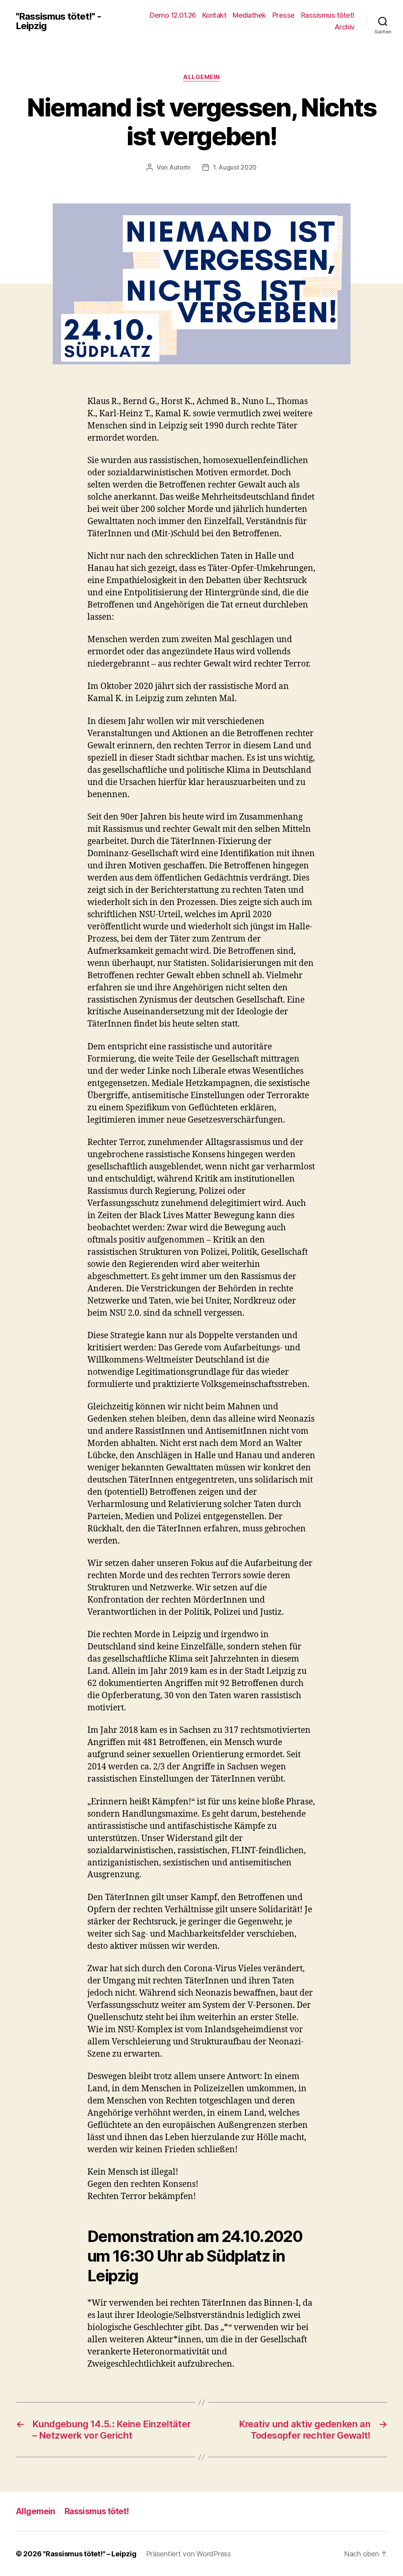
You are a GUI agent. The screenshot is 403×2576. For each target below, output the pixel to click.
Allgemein (201, 77)
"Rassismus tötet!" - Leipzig (58, 21)
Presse (284, 15)
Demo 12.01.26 (173, 15)
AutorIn (180, 167)
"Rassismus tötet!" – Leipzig (90, 2554)
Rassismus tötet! (328, 15)
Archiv (345, 27)
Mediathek (249, 15)
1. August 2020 (235, 167)
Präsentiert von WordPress (189, 2554)
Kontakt (214, 15)
